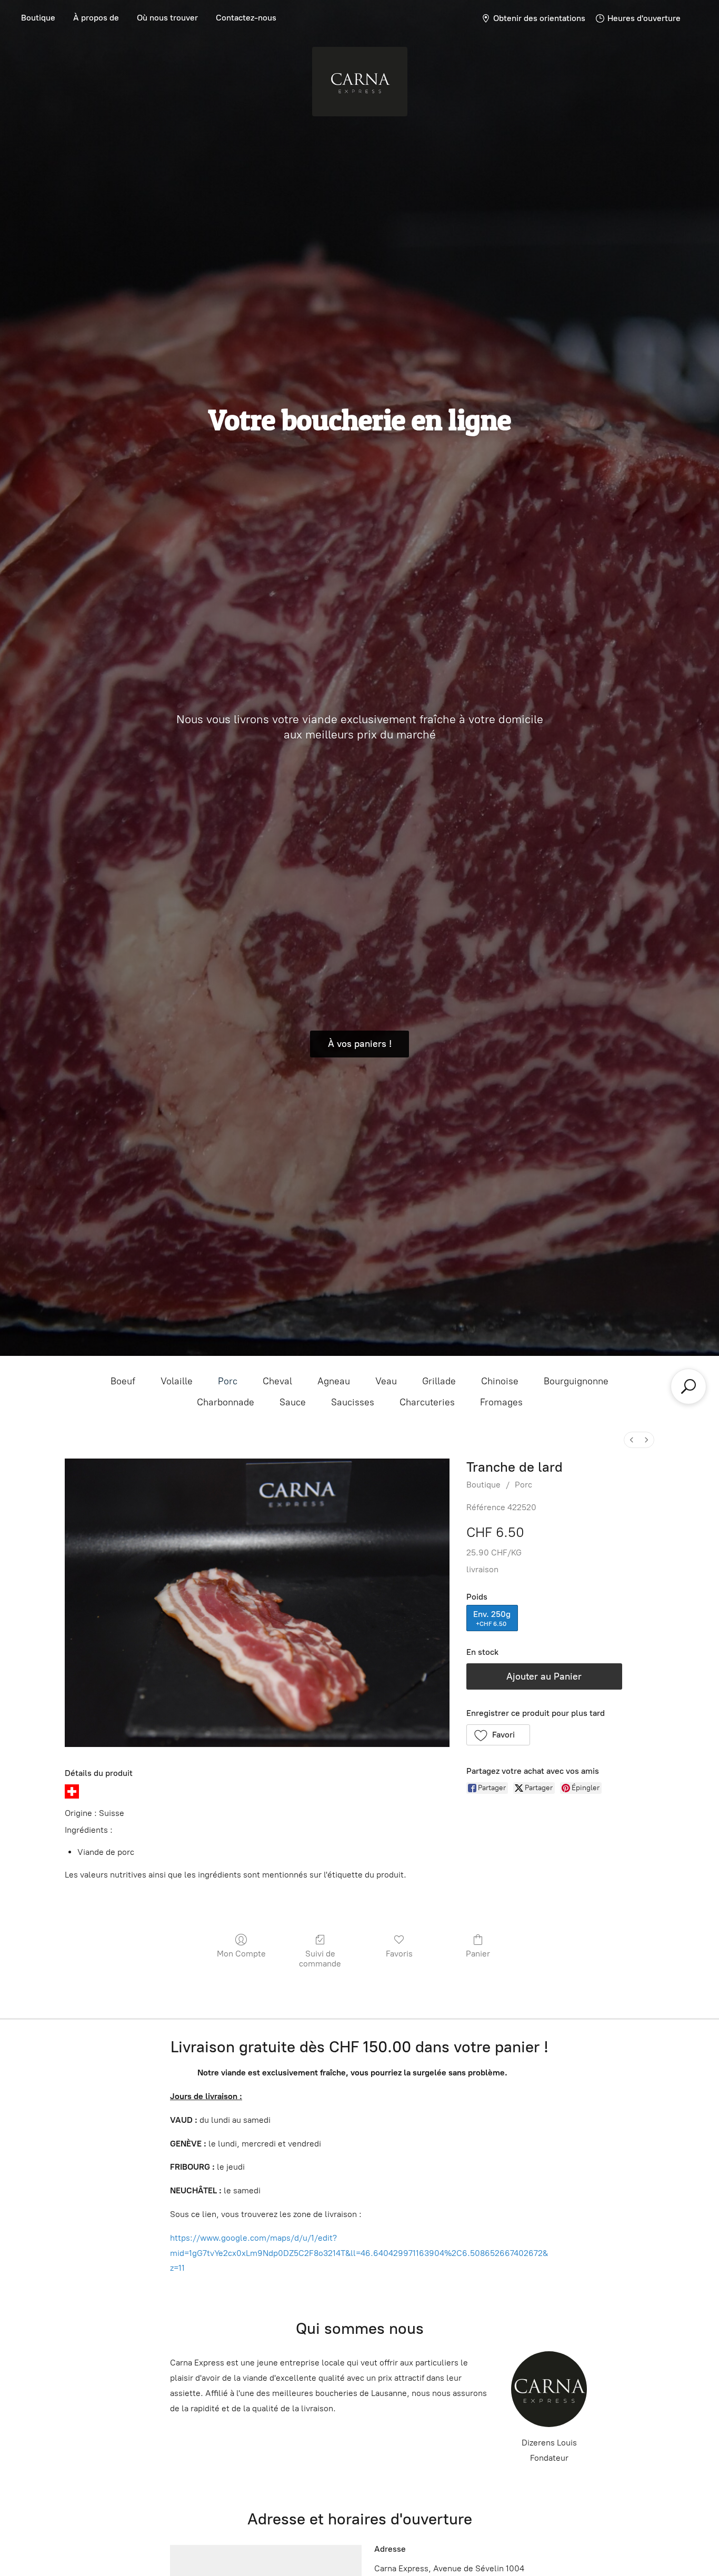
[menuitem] (632, 1440)
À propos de (96, 18)
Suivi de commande (320, 1959)
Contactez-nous (246, 18)
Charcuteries (427, 1402)
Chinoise (500, 1381)
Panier (478, 1954)
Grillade (439, 1381)
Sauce (293, 1402)
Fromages (501, 1402)
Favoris (399, 1954)
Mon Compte (241, 1954)
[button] (498, 1735)
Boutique (38, 18)
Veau (386, 1381)
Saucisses (353, 1402)
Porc (228, 1381)
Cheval (277, 1381)
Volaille (177, 1381)
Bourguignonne (576, 1381)
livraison (482, 1569)
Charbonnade (226, 1402)
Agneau (334, 1381)
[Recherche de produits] (688, 1386)
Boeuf (123, 1381)
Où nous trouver (167, 18)
